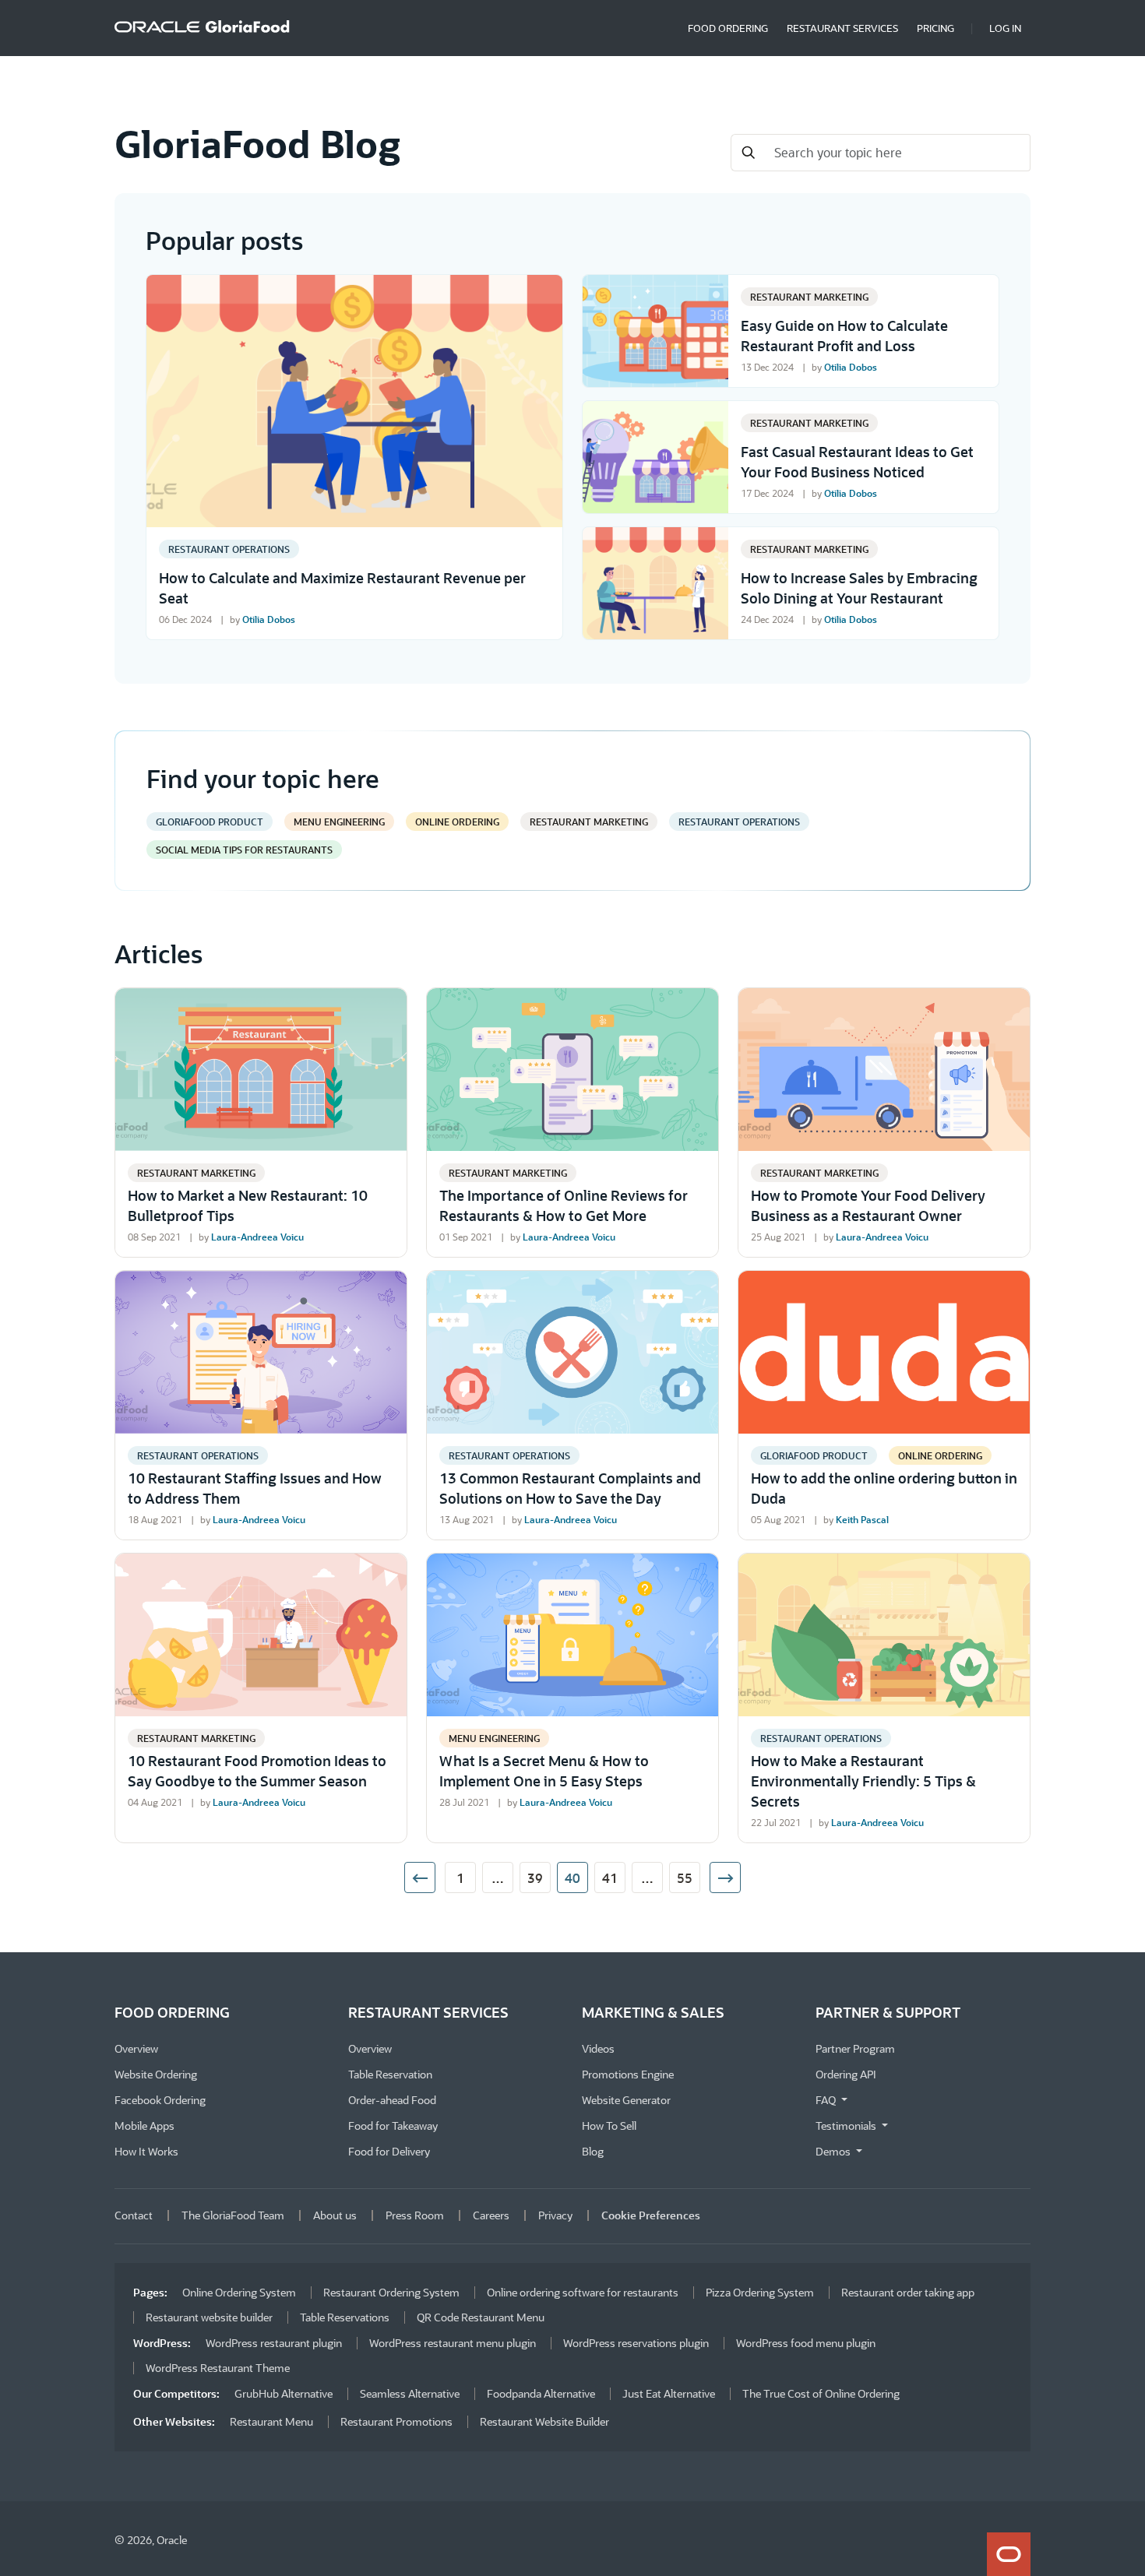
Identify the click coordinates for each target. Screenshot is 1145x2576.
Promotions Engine (628, 2074)
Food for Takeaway (393, 2126)
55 (685, 1878)
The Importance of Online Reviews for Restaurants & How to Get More (564, 1205)
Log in (1005, 28)
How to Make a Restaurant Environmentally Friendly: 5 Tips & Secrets (863, 1781)
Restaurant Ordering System (391, 2292)
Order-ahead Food (392, 2100)
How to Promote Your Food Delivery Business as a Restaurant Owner (868, 1205)
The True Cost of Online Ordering (821, 2393)
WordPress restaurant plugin (274, 2343)
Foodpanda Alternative (541, 2393)
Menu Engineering (339, 822)
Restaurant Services (842, 28)
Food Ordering (728, 28)
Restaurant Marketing (809, 297)
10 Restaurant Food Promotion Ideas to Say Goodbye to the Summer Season (257, 1771)
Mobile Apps (144, 2126)
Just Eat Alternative (669, 2393)
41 (610, 1878)
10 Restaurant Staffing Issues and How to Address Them (255, 1488)
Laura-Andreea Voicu (257, 1237)
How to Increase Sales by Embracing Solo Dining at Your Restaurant (859, 588)
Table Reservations (345, 2317)
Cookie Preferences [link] (651, 2215)
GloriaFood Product (210, 822)
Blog (593, 2151)
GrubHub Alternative (284, 2393)
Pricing (935, 28)
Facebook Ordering (160, 2100)
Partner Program (855, 2048)
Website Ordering (156, 2074)
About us (335, 2215)
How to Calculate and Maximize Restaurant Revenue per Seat (342, 588)
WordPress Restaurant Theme (218, 2368)
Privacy (555, 2215)
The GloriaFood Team (233, 2215)
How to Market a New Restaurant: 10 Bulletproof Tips (248, 1205)
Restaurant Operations (229, 549)
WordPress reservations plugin (636, 2343)
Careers (491, 2215)
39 (535, 1878)
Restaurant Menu (271, 2421)
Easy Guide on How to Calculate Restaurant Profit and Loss (844, 336)
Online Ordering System (239, 2292)
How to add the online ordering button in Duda (884, 1488)
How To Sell (609, 2126)
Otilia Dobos (269, 619)
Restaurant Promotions (396, 2421)
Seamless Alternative (410, 2393)
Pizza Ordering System (760, 2292)
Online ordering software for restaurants (583, 2292)
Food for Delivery (389, 2151)
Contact (134, 2215)
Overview (136, 2048)
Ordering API (846, 2074)
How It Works (146, 2151)
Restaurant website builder (209, 2317)
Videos (598, 2048)
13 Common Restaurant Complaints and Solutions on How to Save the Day (570, 1488)
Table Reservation (390, 2074)
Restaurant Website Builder (544, 2421)
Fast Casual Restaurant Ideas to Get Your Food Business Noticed (857, 462)
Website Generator (626, 2100)
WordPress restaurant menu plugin (453, 2343)
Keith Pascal (862, 1519)
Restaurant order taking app (908, 2292)
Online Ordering (457, 822)
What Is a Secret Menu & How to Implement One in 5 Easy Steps (544, 1771)
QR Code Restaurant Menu (481, 2317)
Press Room (415, 2215)
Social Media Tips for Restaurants (244, 850)
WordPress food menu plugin (806, 2343)
